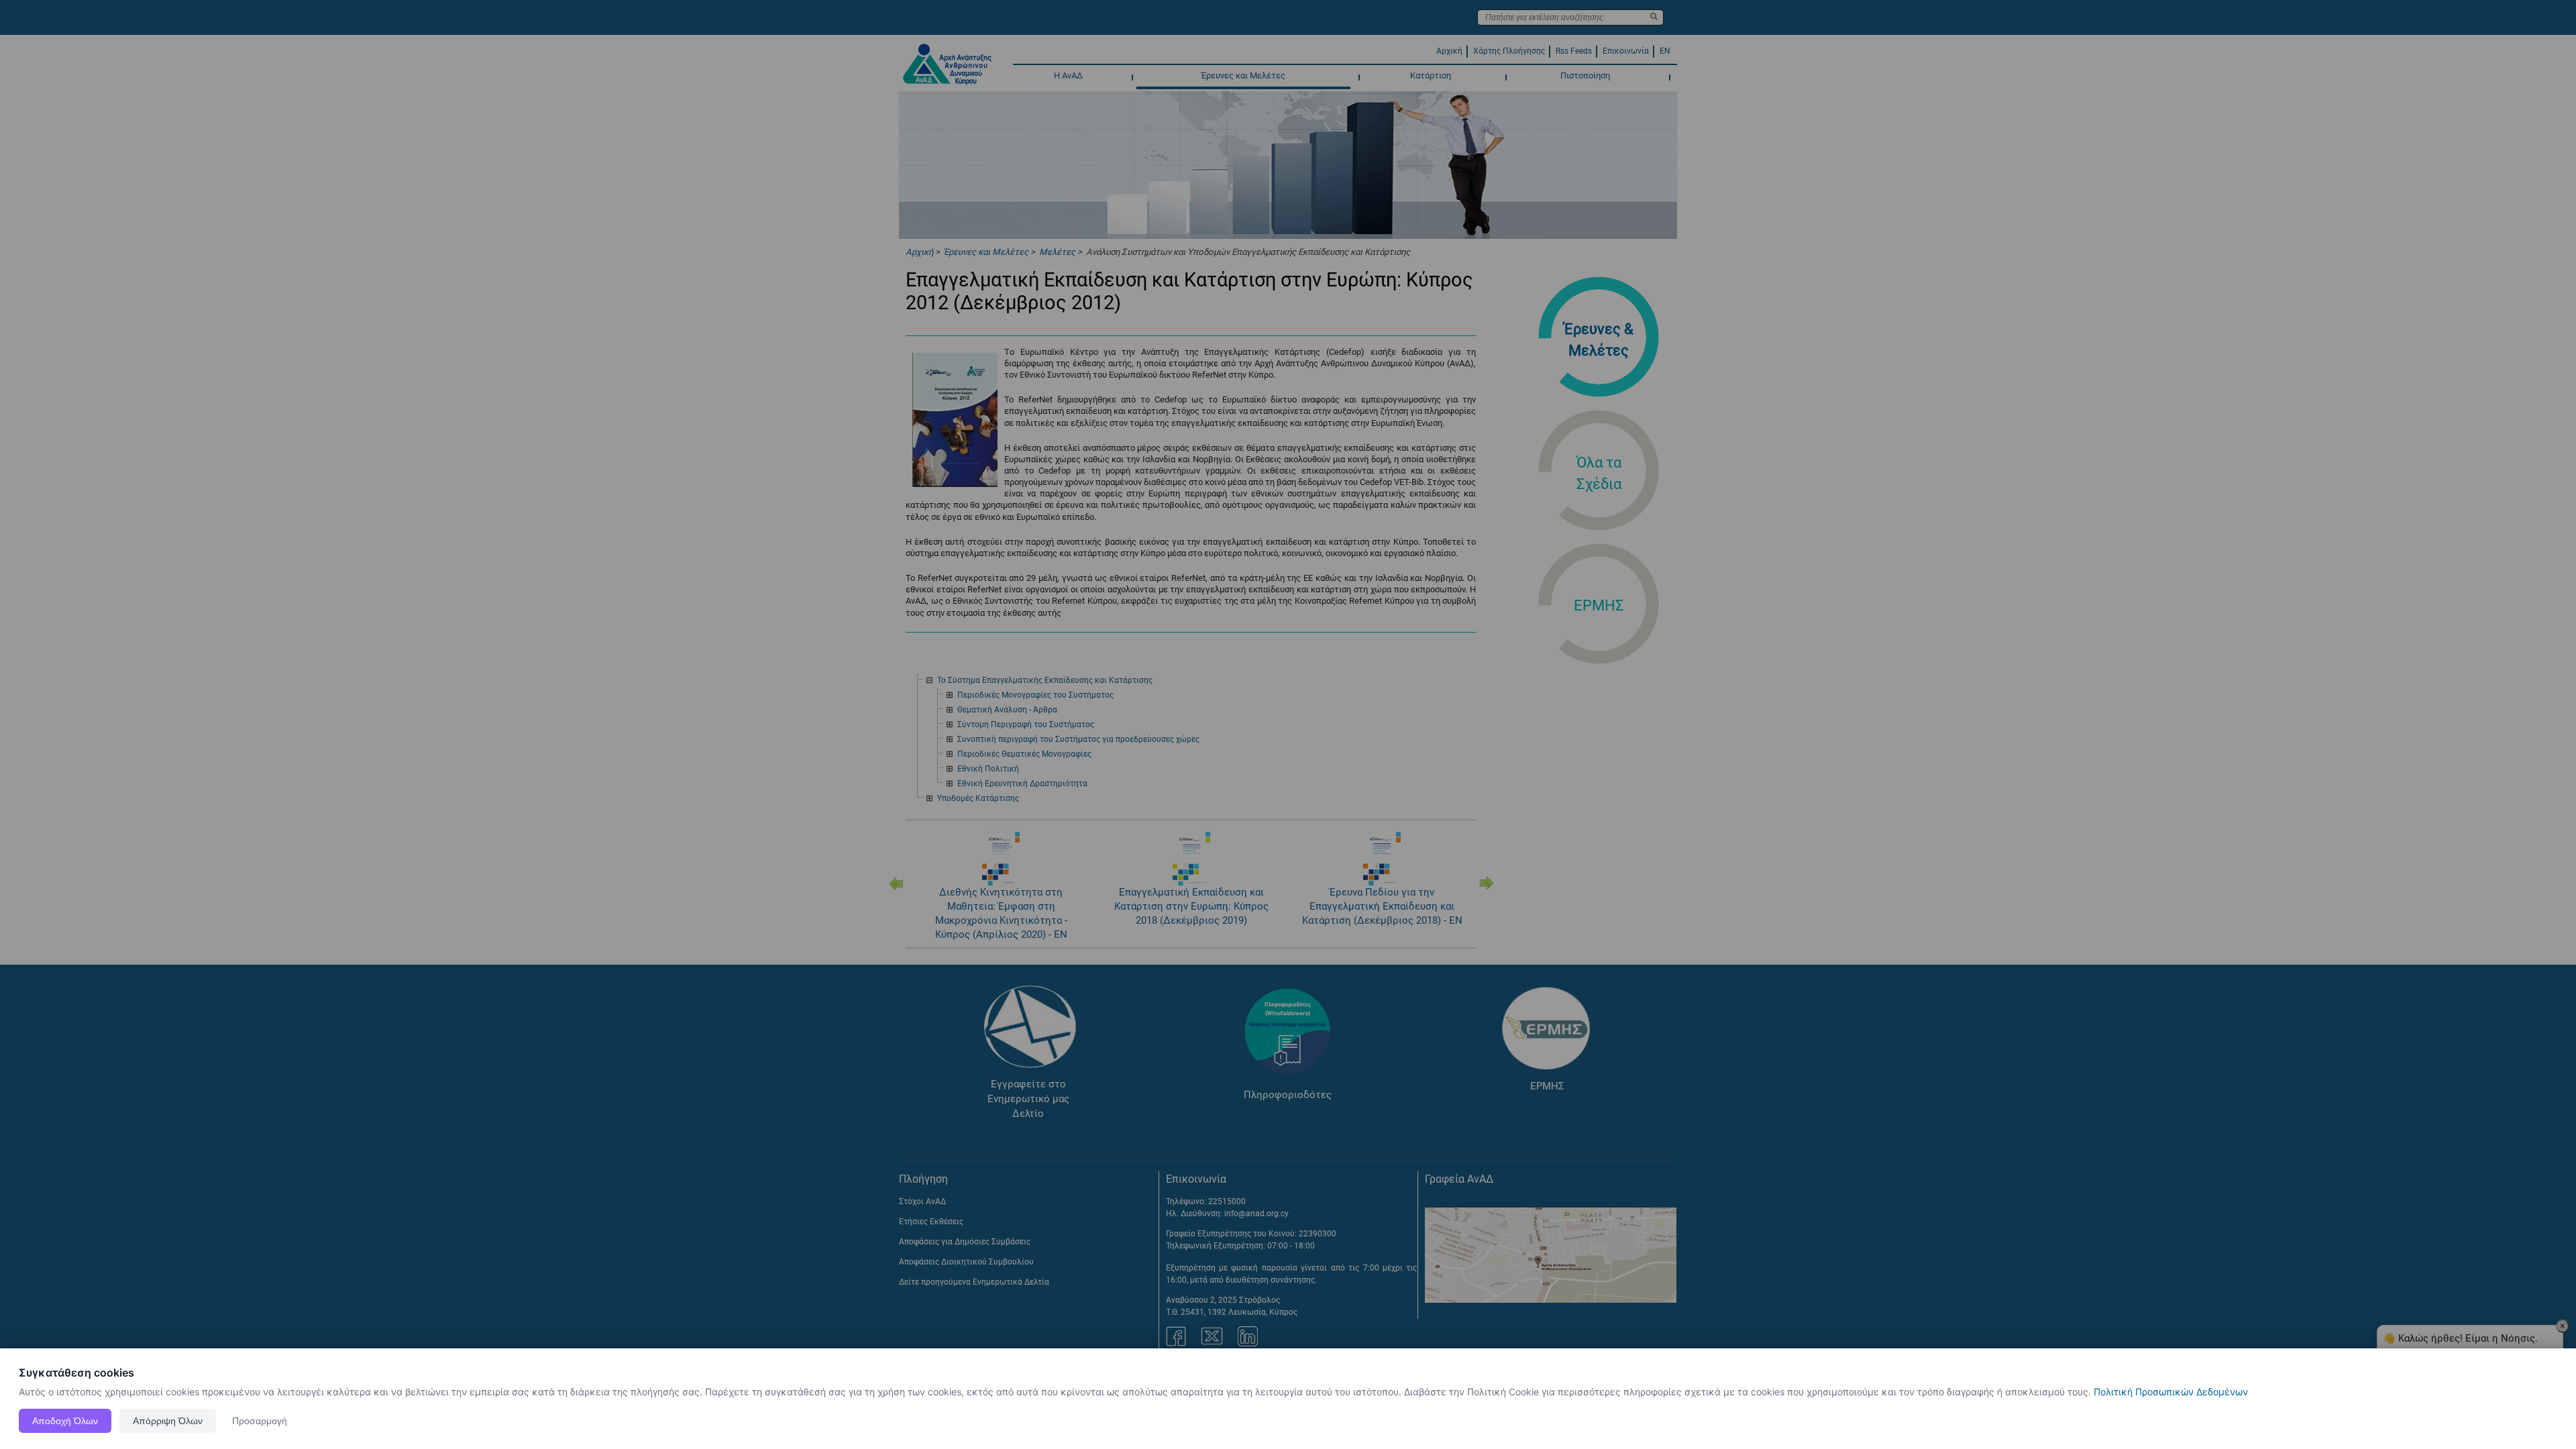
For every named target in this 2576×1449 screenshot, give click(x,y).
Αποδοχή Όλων (65, 1421)
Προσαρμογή (260, 1421)
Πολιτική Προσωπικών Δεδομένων (2171, 1392)
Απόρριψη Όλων (168, 1421)
